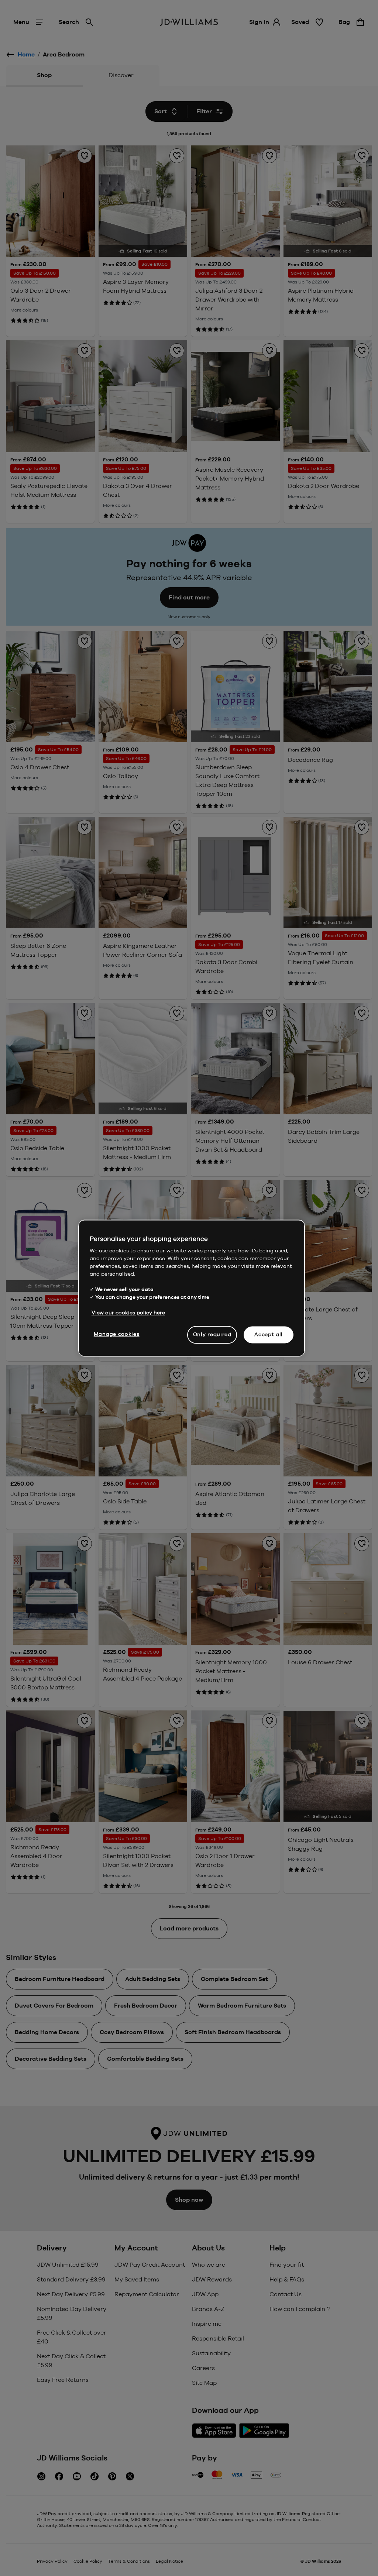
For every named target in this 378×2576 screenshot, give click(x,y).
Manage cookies (117, 1334)
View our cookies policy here (128, 1313)
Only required (212, 1334)
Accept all (269, 1334)
